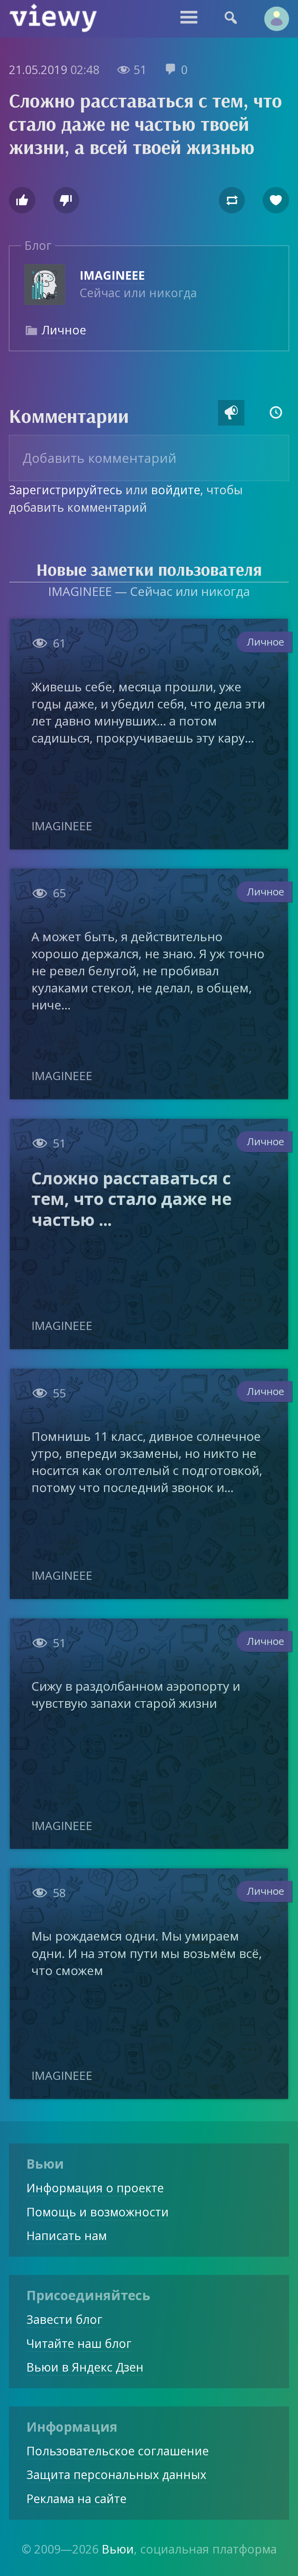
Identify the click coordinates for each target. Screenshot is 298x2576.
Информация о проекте (95, 2188)
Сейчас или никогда (138, 284)
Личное (64, 330)
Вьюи (118, 2549)
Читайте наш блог (79, 2343)
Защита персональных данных (116, 2475)
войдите (176, 490)
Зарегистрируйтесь (66, 490)
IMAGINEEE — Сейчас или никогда (149, 591)
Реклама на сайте (76, 2499)
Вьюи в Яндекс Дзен (85, 2367)
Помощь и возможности (98, 2212)
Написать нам (67, 2236)
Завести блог (64, 2319)
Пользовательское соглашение (118, 2451)
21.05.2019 (38, 70)
